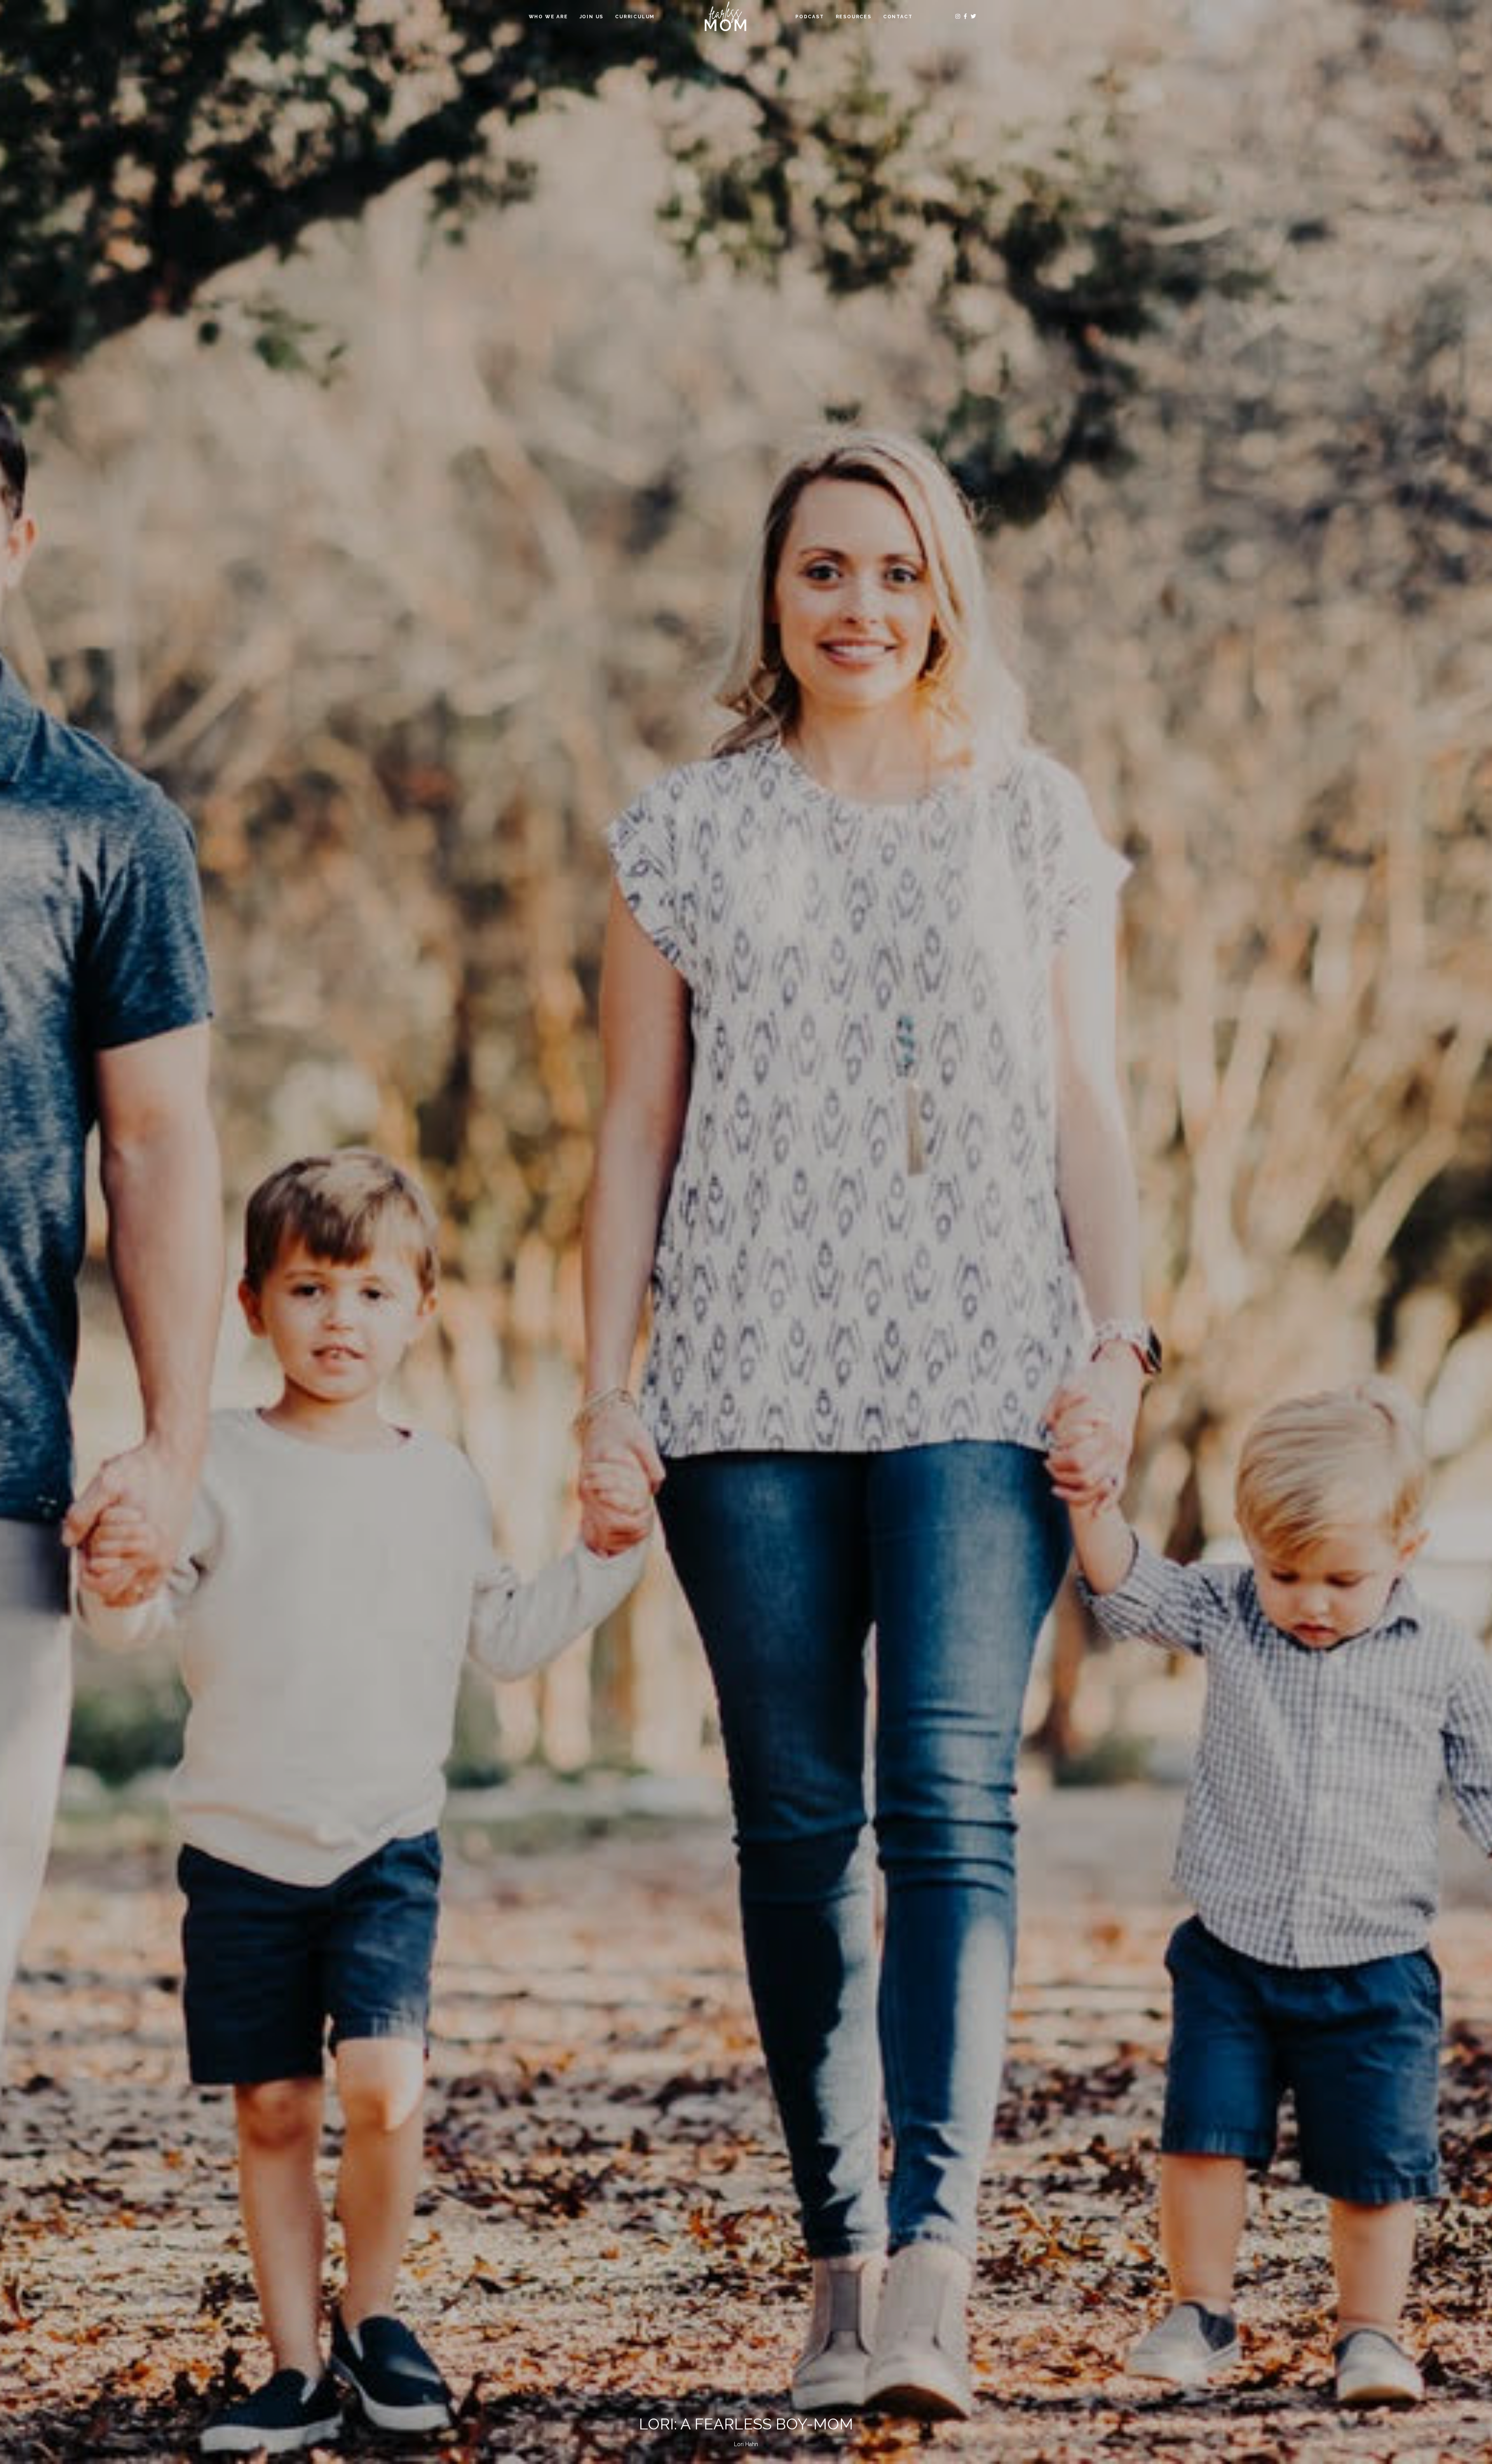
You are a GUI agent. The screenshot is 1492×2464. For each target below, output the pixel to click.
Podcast (810, 17)
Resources (854, 17)
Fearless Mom (725, 17)
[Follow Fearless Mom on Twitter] (973, 16)
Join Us (592, 17)
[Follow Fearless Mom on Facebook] (966, 16)
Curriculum (635, 17)
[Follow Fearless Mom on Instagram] (959, 16)
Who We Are (548, 17)
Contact (898, 17)
